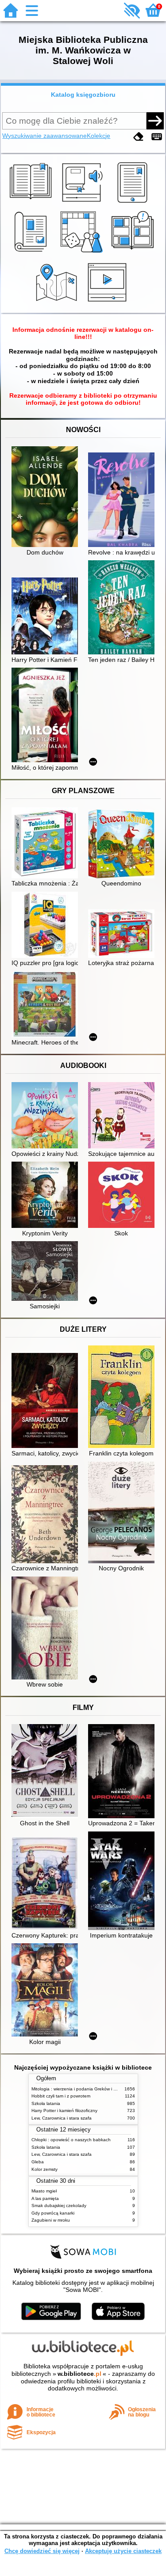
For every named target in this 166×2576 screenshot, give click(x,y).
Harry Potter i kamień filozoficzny (64, 2111)
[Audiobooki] (83, 203)
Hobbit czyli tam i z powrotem (61, 2096)
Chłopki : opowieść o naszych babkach (71, 2140)
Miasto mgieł (44, 2191)
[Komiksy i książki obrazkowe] (134, 253)
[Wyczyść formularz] (139, 137)
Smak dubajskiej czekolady (59, 2206)
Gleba (38, 2162)
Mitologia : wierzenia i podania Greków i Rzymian (81, 2089)
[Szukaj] (155, 121)
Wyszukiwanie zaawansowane (44, 136)
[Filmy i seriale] (109, 303)
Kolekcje (98, 136)
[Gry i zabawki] (83, 253)
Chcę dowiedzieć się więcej (42, 2551)
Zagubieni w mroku (51, 2220)
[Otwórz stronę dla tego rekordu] (47, 498)
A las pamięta (45, 2198)
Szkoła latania (46, 2103)
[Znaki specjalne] (157, 137)
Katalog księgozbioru (83, 95)
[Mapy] (58, 303)
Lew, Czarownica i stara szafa (62, 2118)
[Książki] (32, 203)
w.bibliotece (79, 2374)
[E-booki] (134, 203)
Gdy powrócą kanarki (53, 2213)
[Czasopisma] (32, 253)
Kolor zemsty (44, 2169)
